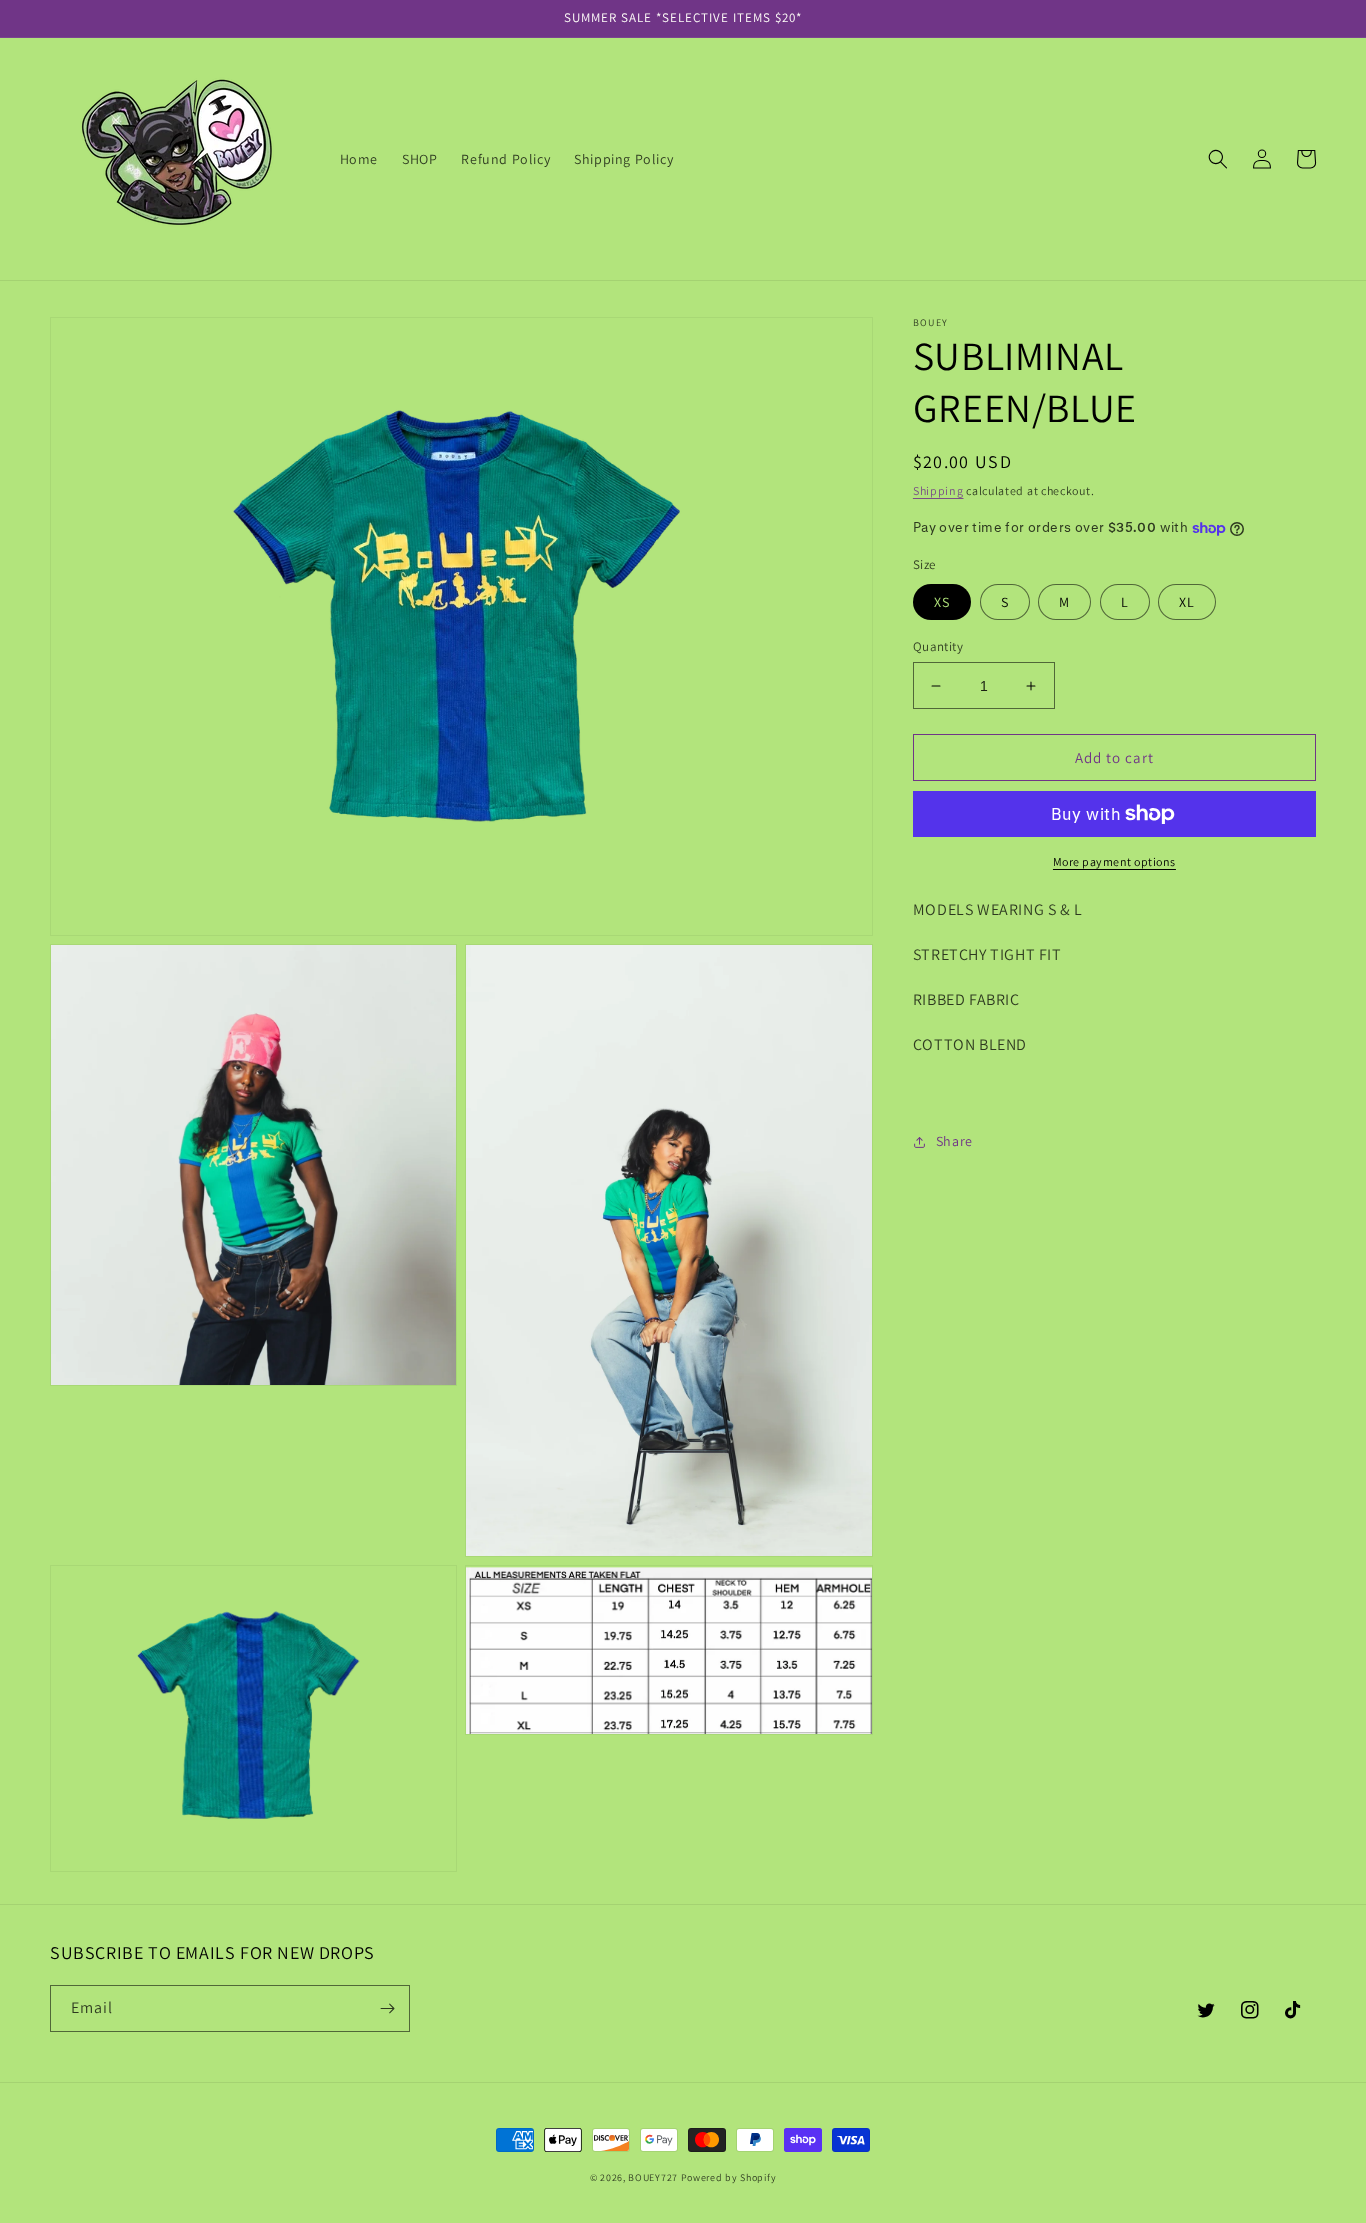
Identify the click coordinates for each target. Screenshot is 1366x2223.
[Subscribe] (387, 2008)
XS (942, 602)
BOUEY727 (653, 2177)
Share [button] (954, 1141)
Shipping (938, 490)
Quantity (938, 646)
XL (1187, 602)
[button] (1218, 159)
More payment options (1114, 861)
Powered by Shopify (729, 2177)
